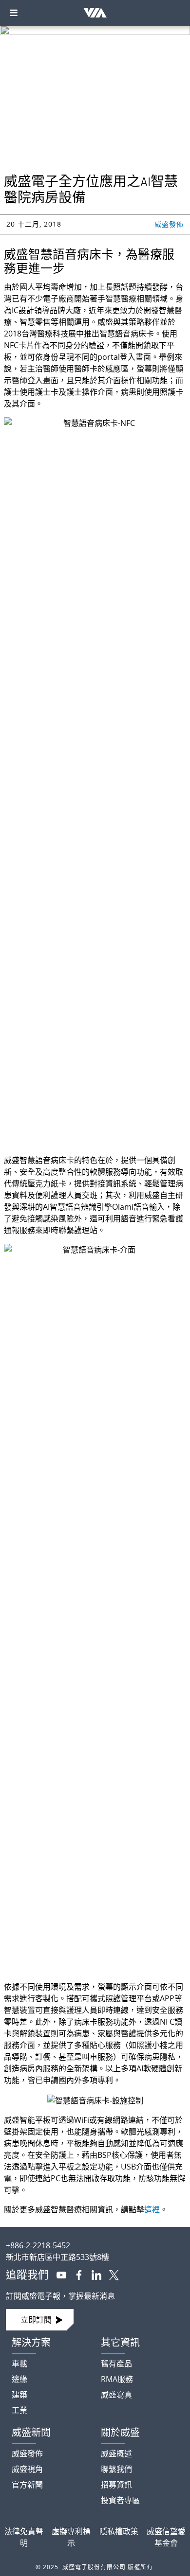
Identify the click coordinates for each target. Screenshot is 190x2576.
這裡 (152, 2209)
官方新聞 (27, 2485)
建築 (19, 2395)
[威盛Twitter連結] (110, 2274)
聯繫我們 (116, 2469)
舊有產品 (116, 2364)
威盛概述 (116, 2453)
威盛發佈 (169, 224)
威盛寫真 (116, 2395)
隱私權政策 (119, 2531)
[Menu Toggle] (14, 13)
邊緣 (19, 2379)
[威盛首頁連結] (95, 2238)
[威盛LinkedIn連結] (93, 2274)
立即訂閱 (36, 2320)
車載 (19, 2364)
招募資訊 (116, 2485)
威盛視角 (27, 2469)
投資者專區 (120, 2500)
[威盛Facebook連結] (75, 2274)
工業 (19, 2410)
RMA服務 (117, 2379)
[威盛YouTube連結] (57, 2274)
